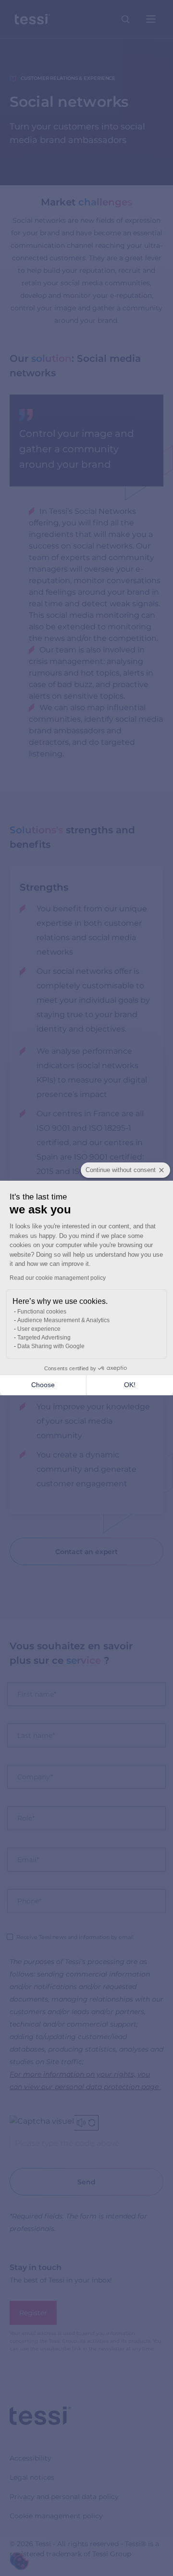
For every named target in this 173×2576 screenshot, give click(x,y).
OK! (130, 1385)
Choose (43, 1385)
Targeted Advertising (44, 1338)
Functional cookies (42, 1312)
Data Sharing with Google (51, 1346)
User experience (39, 1329)
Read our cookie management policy (58, 1278)
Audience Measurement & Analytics (63, 1320)
